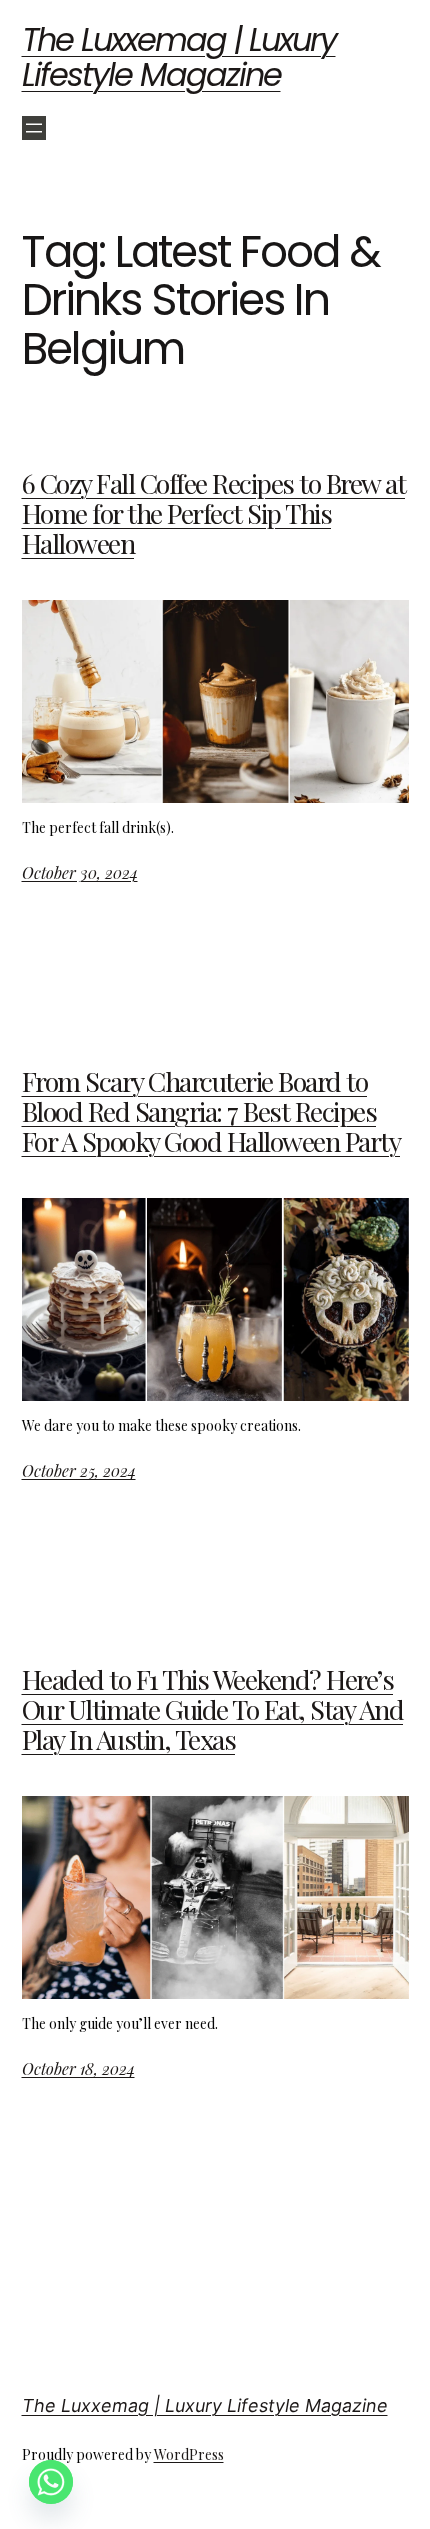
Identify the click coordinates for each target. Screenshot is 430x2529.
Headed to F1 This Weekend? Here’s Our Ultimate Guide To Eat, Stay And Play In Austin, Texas (213, 1709)
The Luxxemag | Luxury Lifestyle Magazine (179, 57)
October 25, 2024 (79, 1470)
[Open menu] (34, 128)
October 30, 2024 (80, 872)
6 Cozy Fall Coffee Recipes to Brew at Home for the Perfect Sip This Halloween (214, 513)
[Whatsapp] (51, 2482)
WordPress (189, 2454)
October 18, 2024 (78, 2068)
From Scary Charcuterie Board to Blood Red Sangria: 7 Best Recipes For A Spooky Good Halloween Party (211, 1111)
